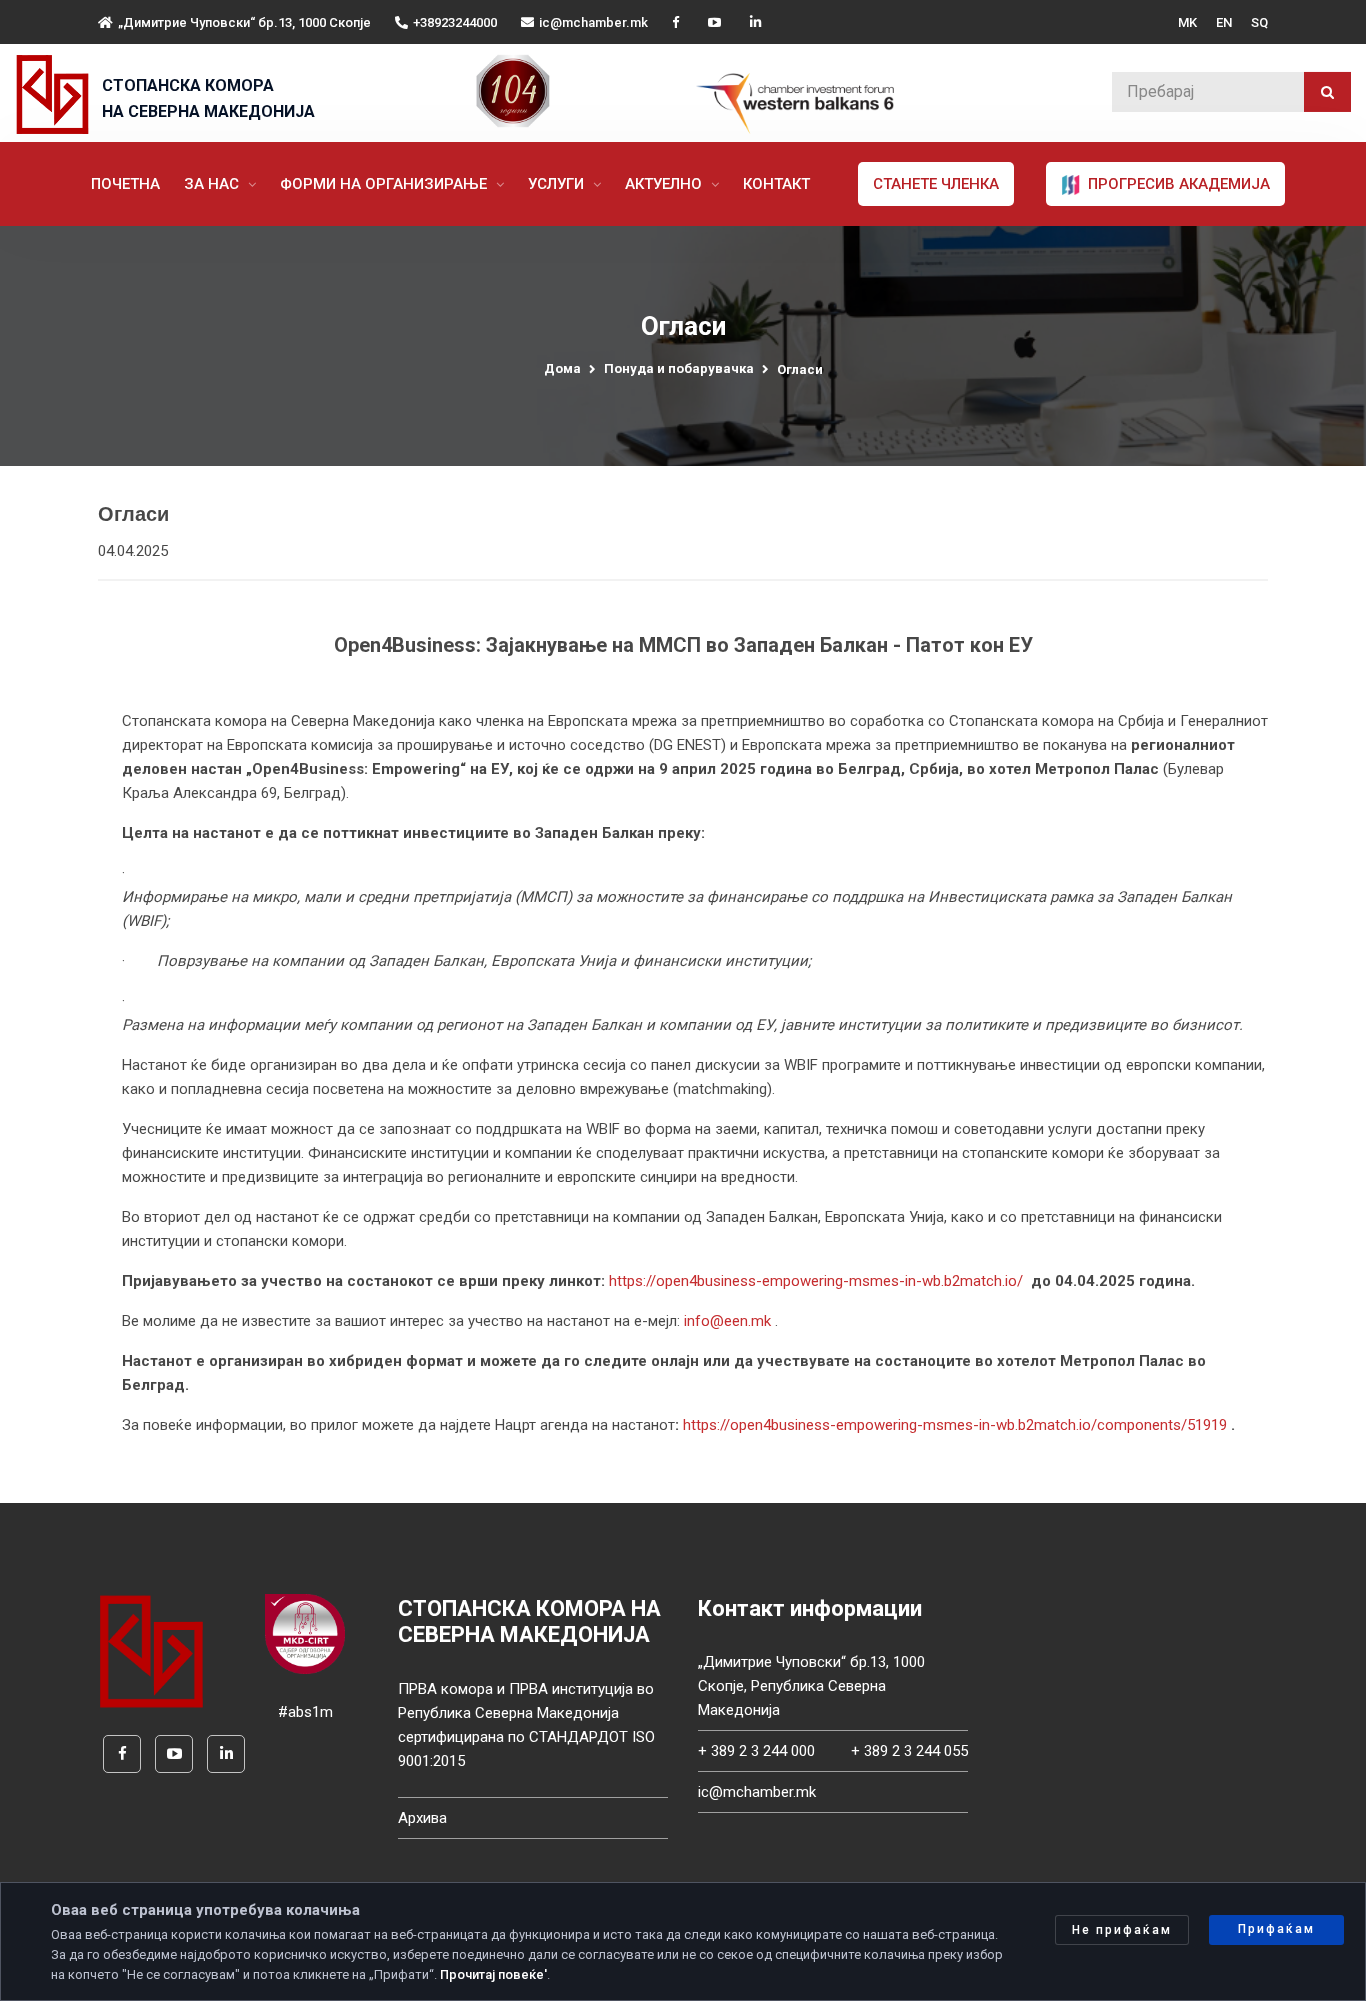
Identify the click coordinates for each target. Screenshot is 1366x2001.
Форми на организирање (385, 184)
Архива (422, 1818)
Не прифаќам (1122, 1930)
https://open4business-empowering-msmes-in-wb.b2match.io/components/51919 (955, 1425)
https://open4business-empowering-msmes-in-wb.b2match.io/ (816, 1281)
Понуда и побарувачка (679, 368)
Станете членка (936, 184)
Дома (562, 368)
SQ (1259, 22)
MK (1187, 22)
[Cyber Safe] (305, 1633)
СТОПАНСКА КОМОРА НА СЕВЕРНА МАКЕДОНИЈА (208, 98)
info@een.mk (727, 1321)
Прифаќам (1276, 1929)
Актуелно (665, 184)
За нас (213, 184)
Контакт (776, 184)
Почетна (125, 184)
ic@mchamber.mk (593, 22)
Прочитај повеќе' (493, 1974)
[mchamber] (57, 94)
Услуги (558, 184)
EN (1224, 22)
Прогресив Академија (1177, 184)
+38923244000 (455, 22)
